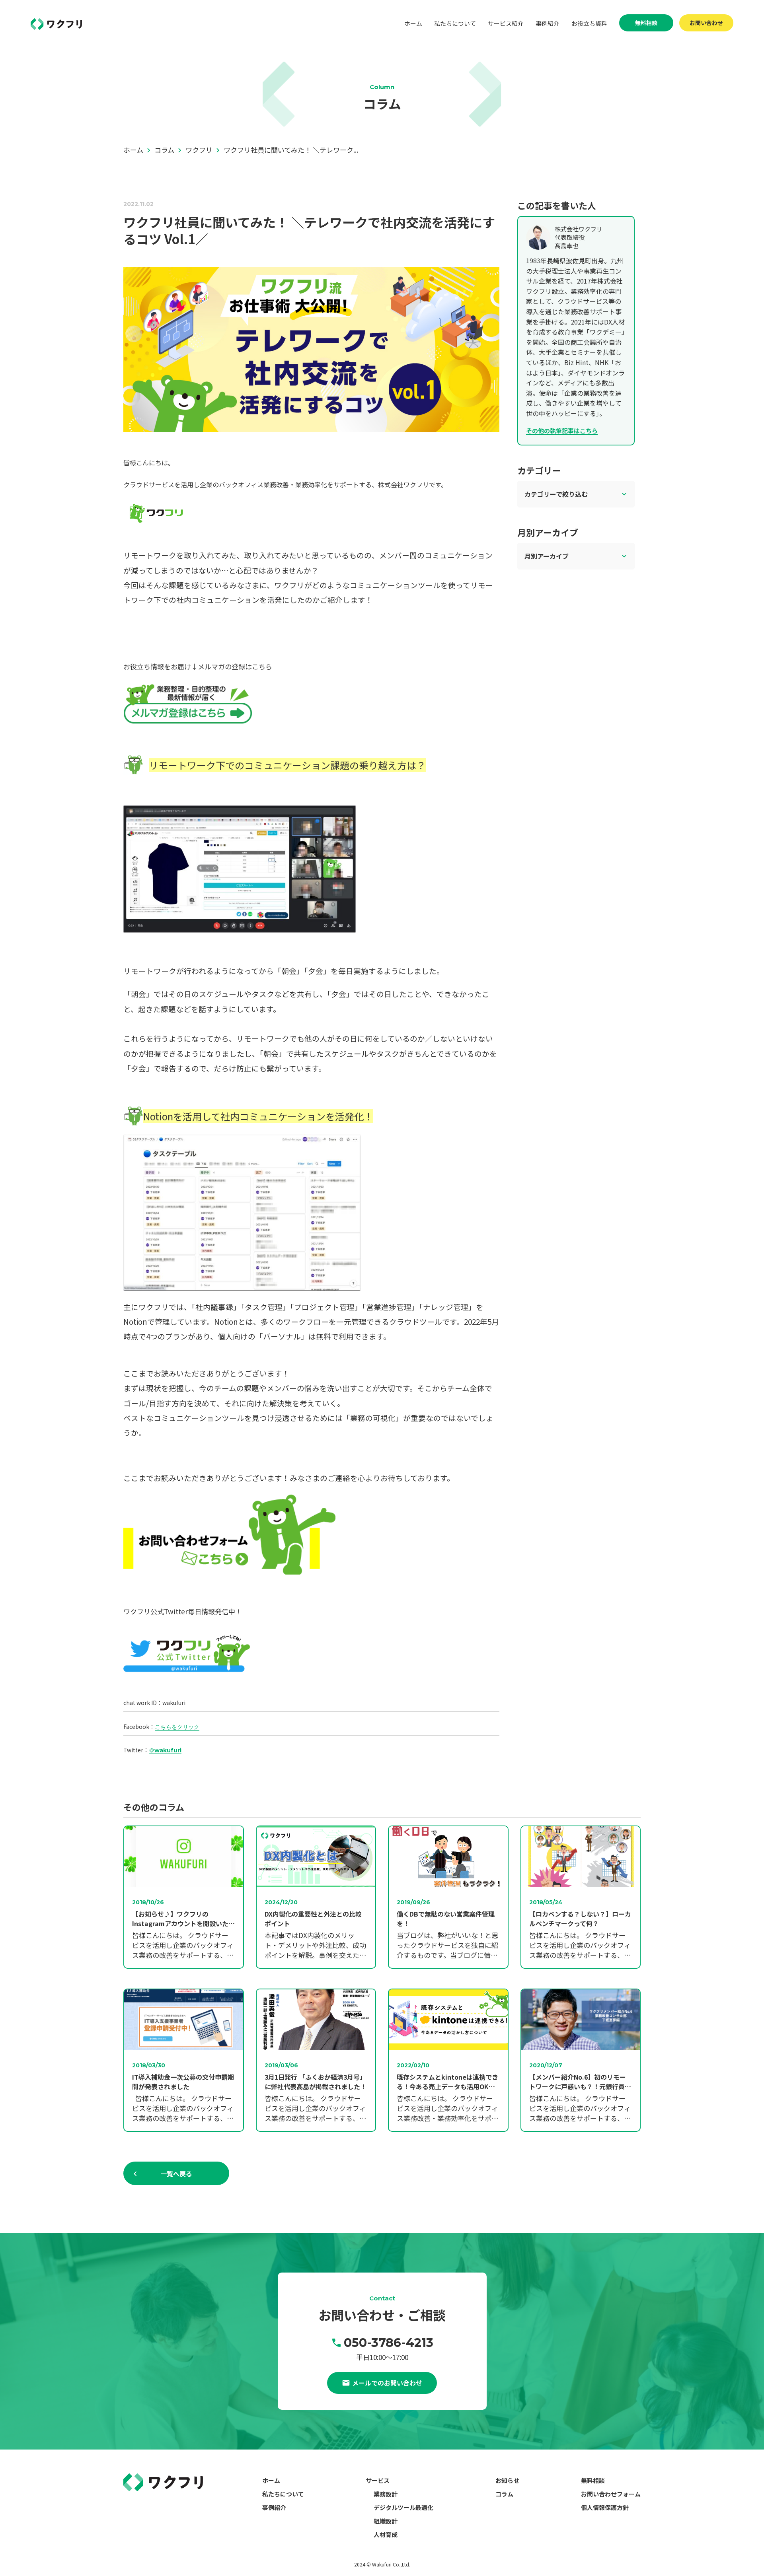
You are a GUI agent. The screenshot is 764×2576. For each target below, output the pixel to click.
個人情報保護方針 (605, 2507)
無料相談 (646, 23)
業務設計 (386, 2494)
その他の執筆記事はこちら (562, 431)
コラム (504, 2494)
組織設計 (386, 2521)
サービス (378, 2480)
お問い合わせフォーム (611, 2494)
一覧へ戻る (176, 2174)
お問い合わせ (706, 23)
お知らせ (507, 2480)
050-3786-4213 (389, 2343)
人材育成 (386, 2534)
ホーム (413, 23)
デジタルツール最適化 (403, 2507)
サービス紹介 (506, 23)
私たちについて (455, 23)
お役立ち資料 (589, 23)
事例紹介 (548, 23)
